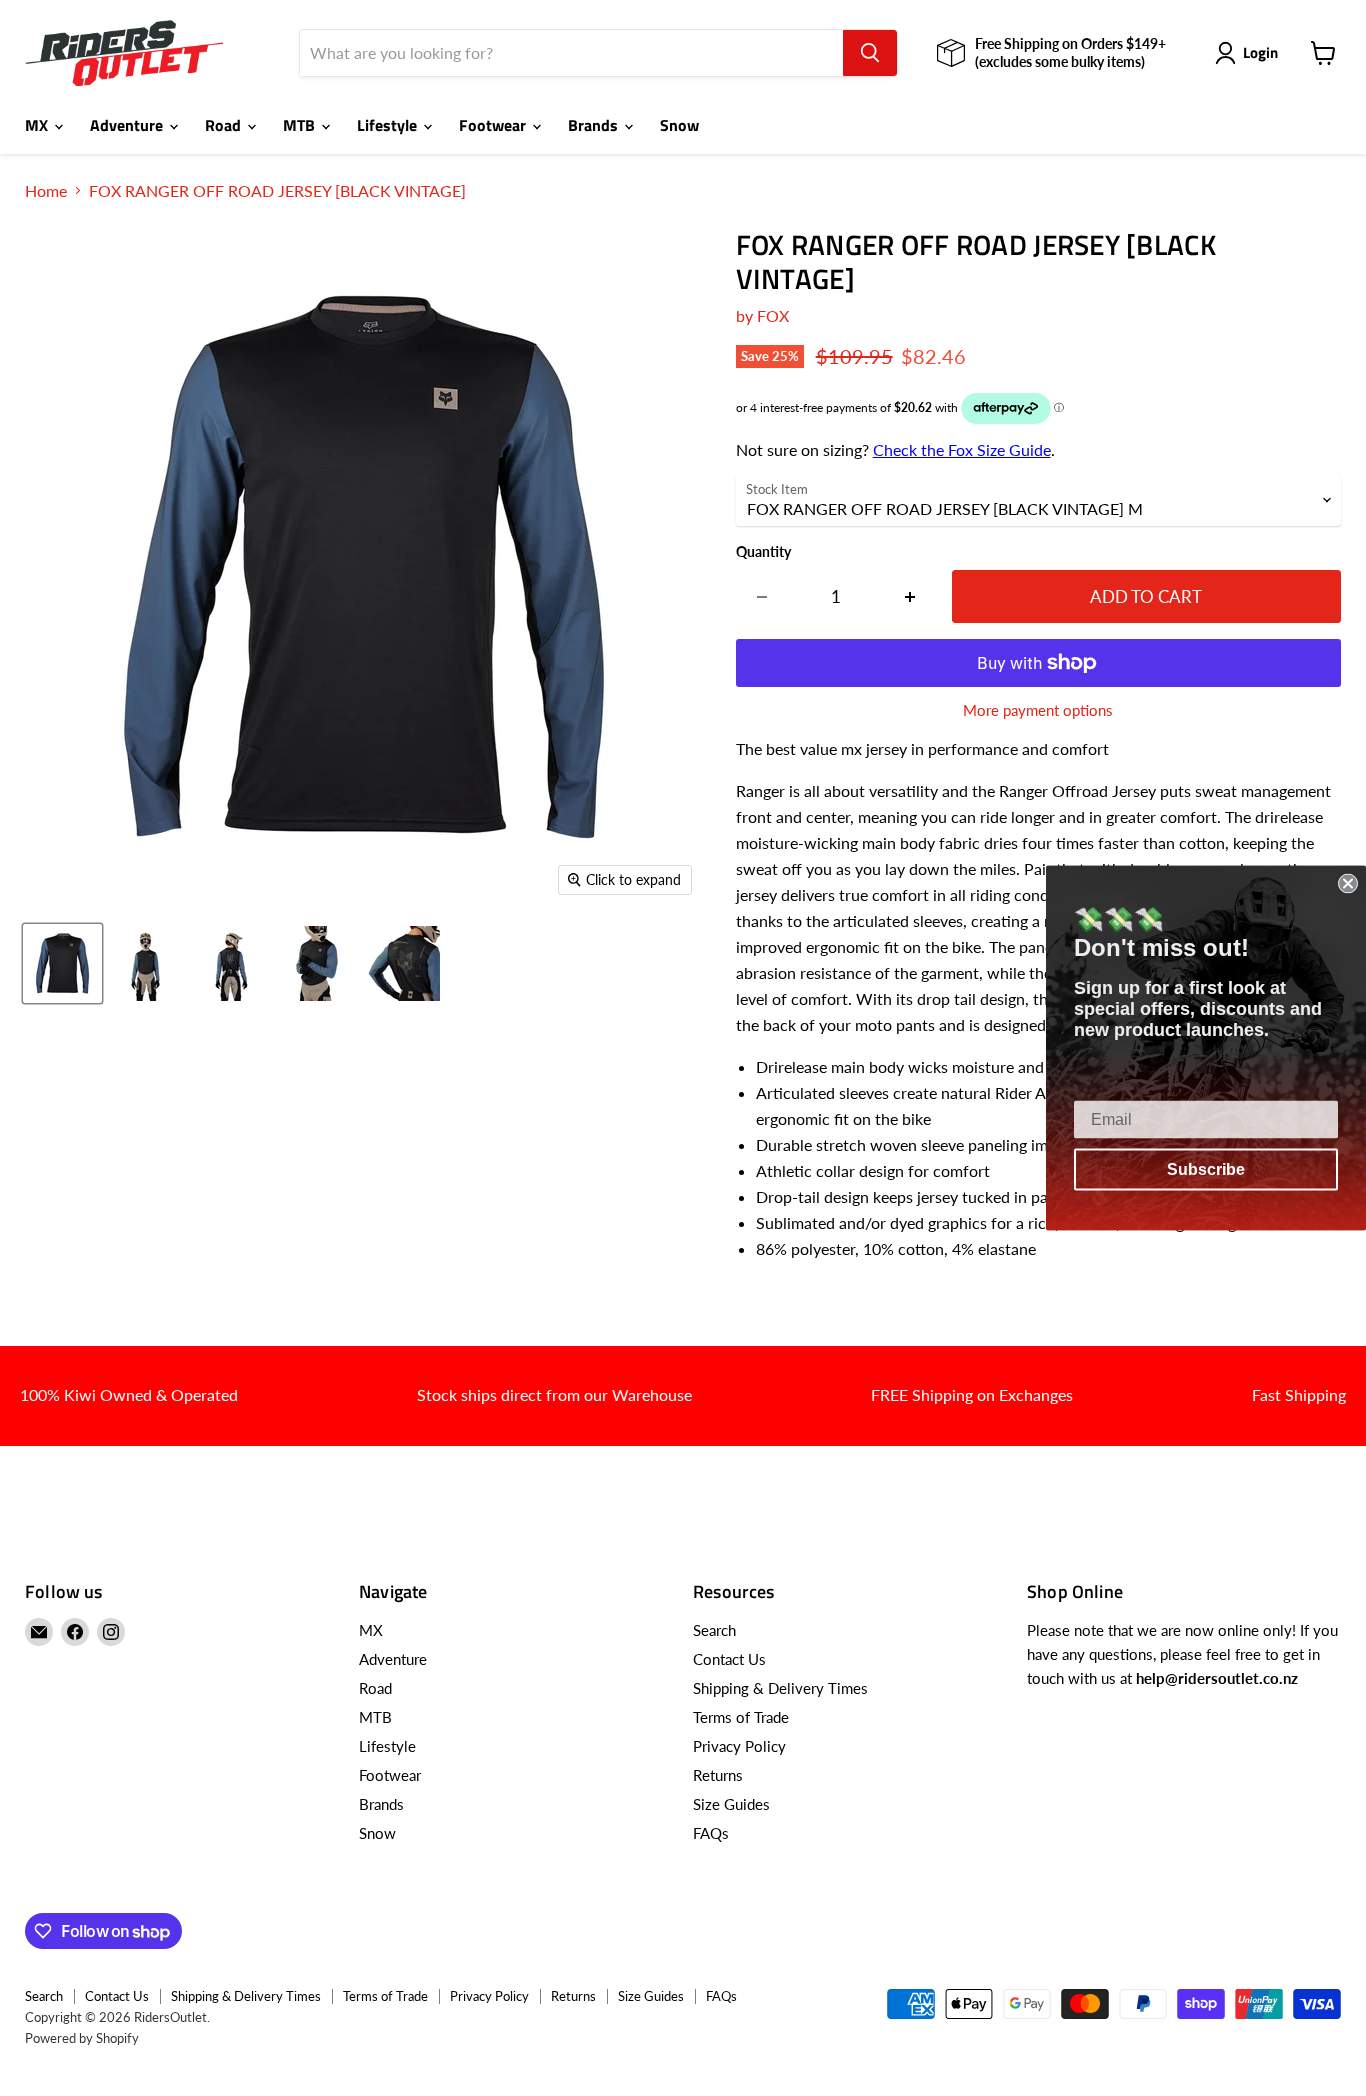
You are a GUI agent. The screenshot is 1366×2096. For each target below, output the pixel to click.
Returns (718, 1775)
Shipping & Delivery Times (780, 1688)
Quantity (763, 552)
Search (714, 1630)
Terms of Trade (741, 1717)
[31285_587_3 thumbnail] (232, 963)
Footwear (494, 125)
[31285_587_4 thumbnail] (317, 963)
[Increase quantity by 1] (910, 597)
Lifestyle (389, 125)
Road (225, 125)
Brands (595, 125)
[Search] (870, 53)
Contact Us (729, 1659)
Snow (679, 125)
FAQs (711, 1833)
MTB (301, 125)
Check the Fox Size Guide (962, 449)
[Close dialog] (1348, 884)
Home (46, 191)
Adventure (128, 125)
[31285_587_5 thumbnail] (402, 963)
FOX (773, 315)
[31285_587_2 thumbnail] (147, 963)
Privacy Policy (739, 1746)
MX (38, 125)
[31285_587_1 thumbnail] (62, 963)
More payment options (1038, 710)
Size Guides (731, 1804)
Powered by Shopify (82, 2038)
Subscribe (1206, 1169)
